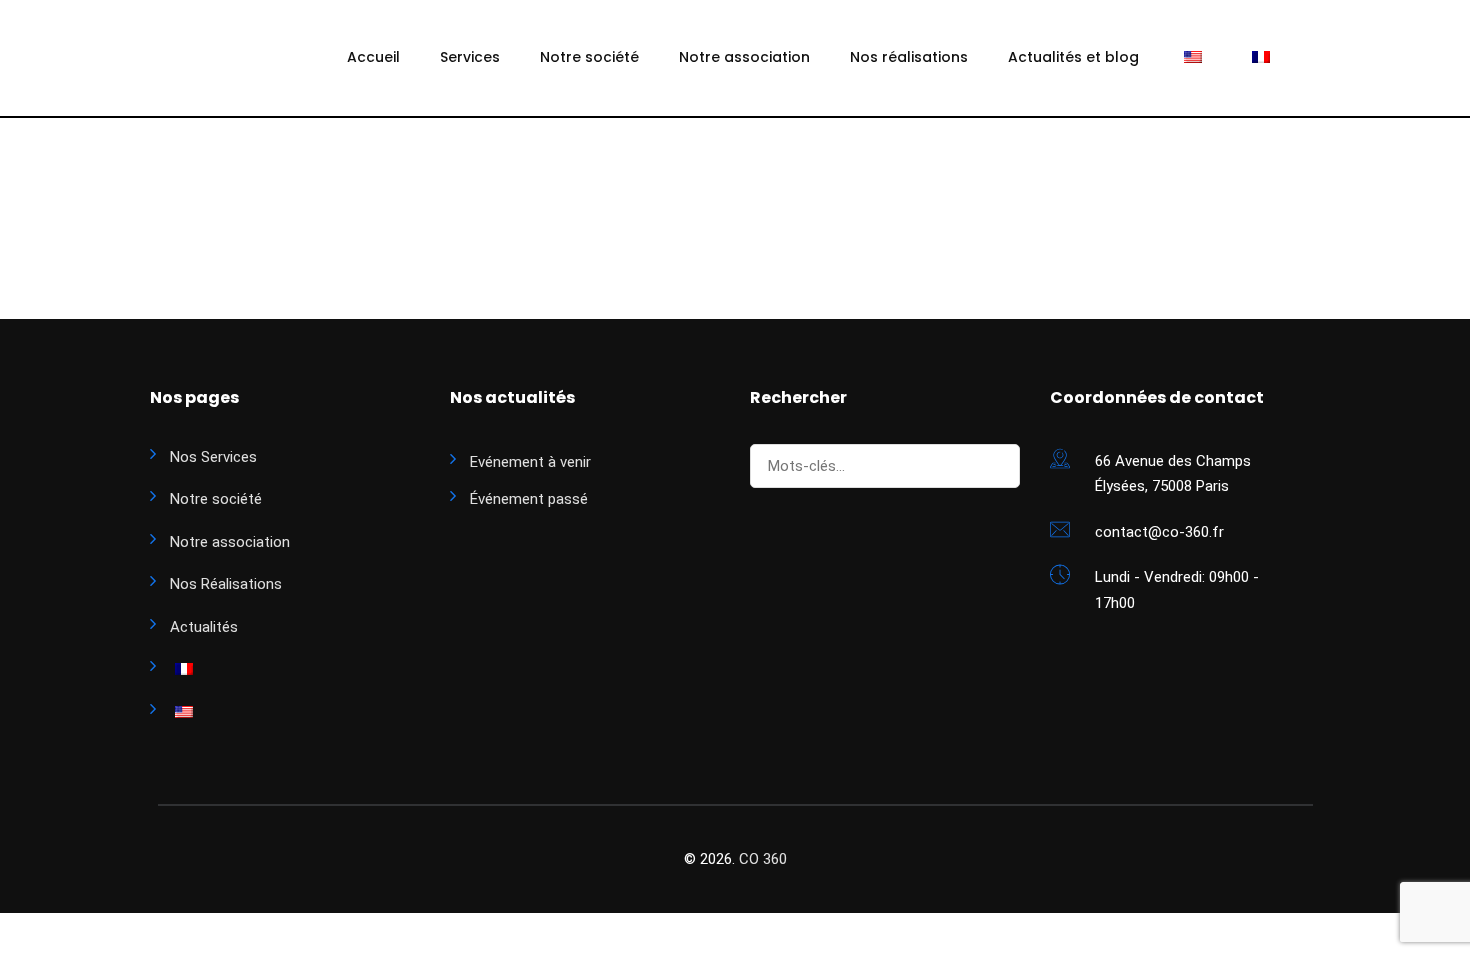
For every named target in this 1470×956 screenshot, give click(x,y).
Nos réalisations (909, 57)
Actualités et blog (1073, 57)
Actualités (204, 627)
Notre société (589, 57)
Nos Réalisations (226, 584)
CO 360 (763, 859)
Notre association (744, 57)
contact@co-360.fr (1159, 532)
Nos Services (213, 457)
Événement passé (529, 499)
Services (470, 57)
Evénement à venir (530, 462)
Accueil (373, 57)
